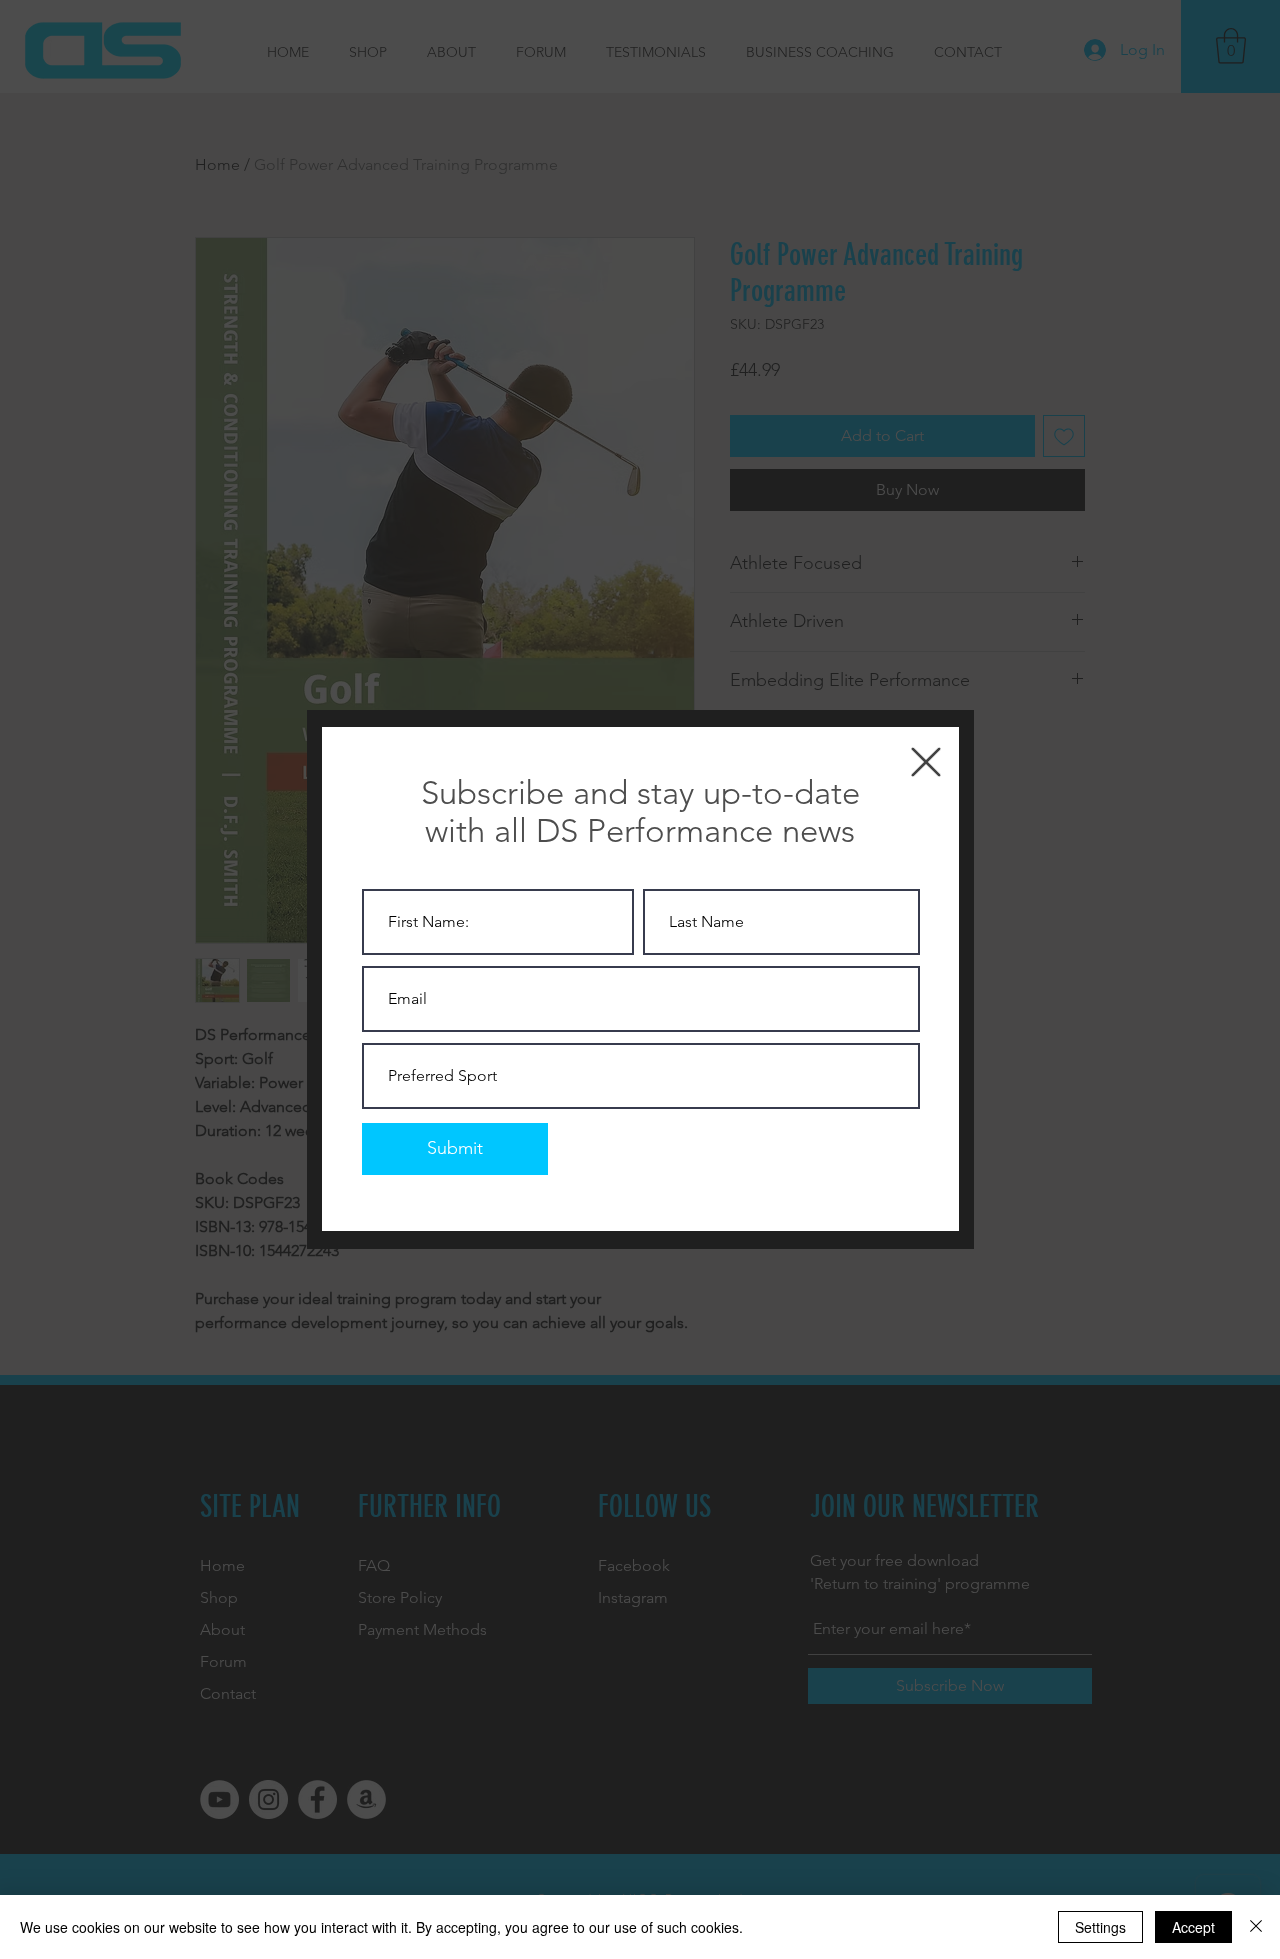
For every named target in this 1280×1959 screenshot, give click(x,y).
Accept (1193, 1927)
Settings (1100, 1927)
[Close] (1256, 1927)
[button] (926, 762)
